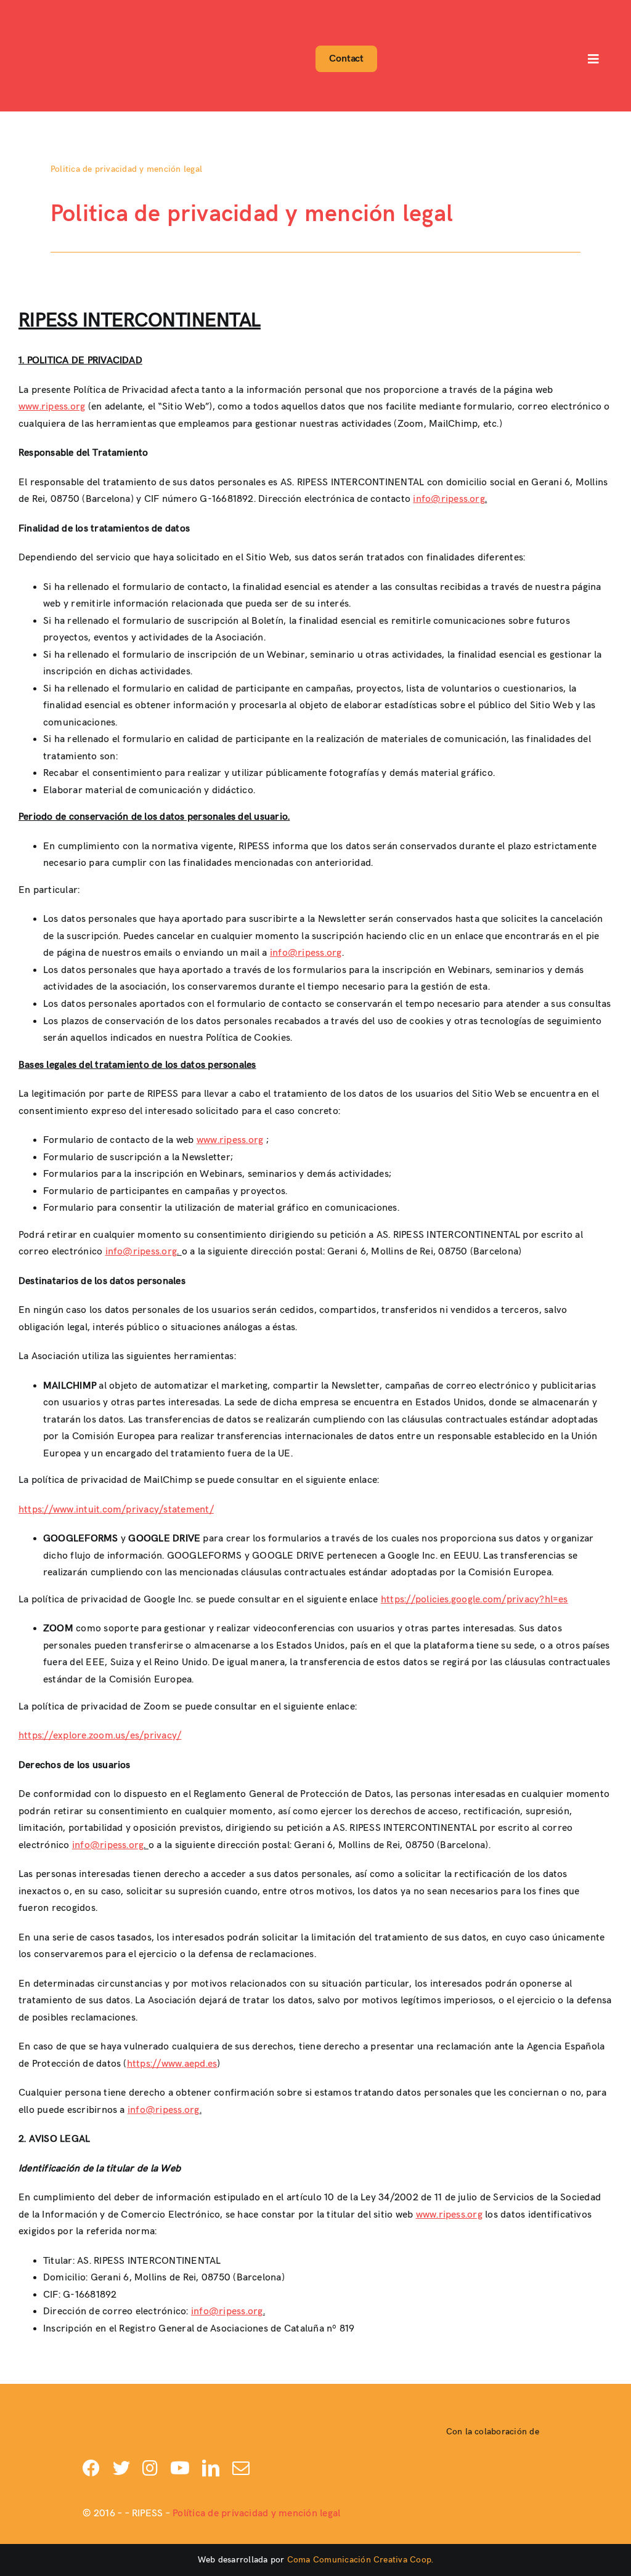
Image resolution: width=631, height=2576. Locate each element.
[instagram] (150, 2468)
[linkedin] (211, 2468)
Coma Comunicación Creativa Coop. (360, 2560)
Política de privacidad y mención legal (256, 2513)
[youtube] (180, 2468)
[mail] (241, 2468)
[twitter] (121, 2468)
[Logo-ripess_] (51, 11)
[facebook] (91, 2468)
